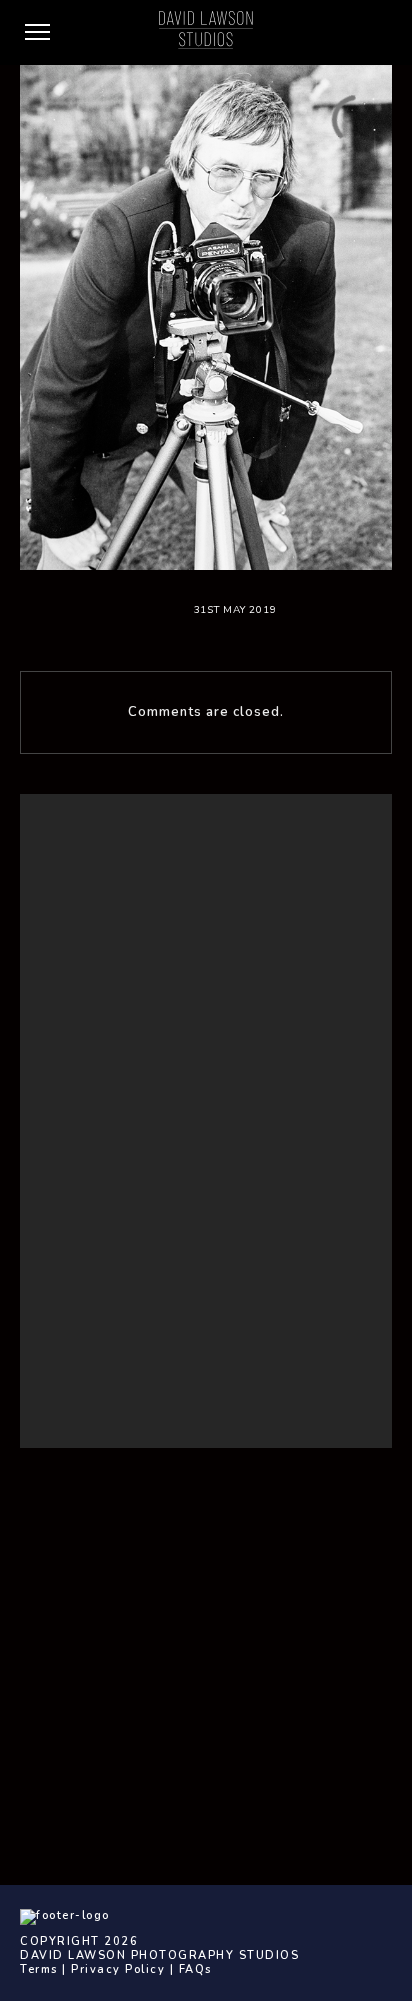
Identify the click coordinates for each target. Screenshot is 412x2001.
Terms (39, 1969)
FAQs (195, 1969)
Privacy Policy (118, 1969)
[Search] (336, 843)
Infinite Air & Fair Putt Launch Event (147, 1260)
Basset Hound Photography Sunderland (162, 1191)
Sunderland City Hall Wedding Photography (172, 1308)
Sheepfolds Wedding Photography (147, 1284)
